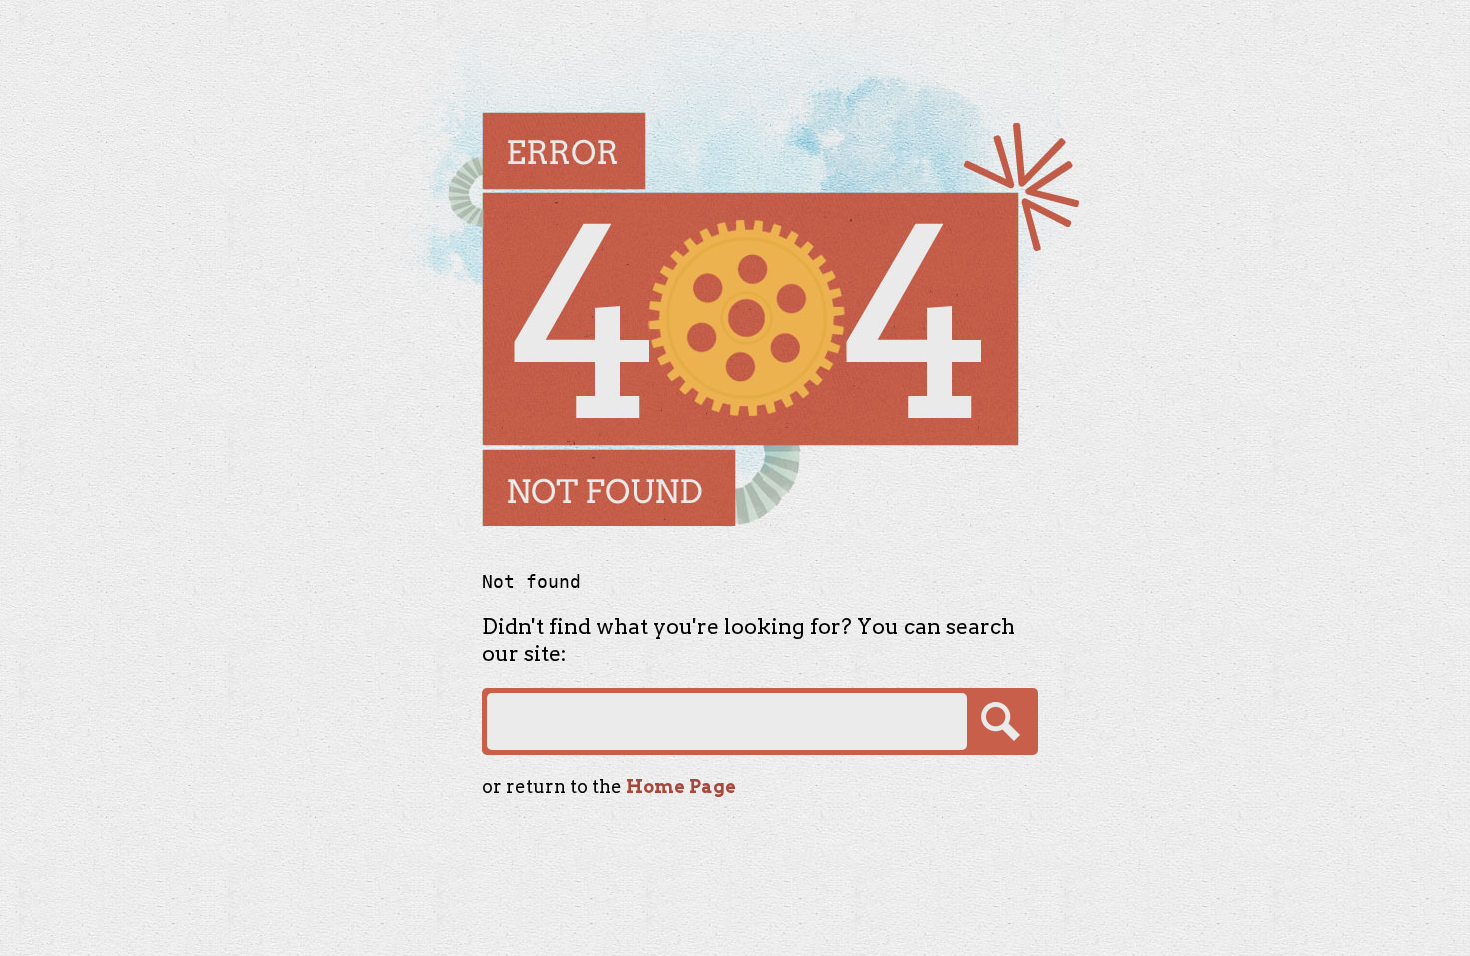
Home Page (681, 786)
